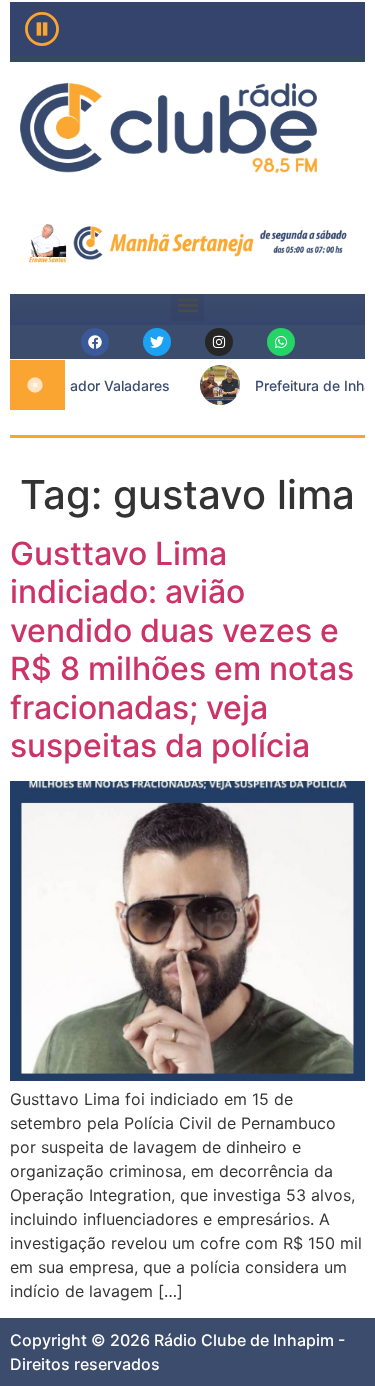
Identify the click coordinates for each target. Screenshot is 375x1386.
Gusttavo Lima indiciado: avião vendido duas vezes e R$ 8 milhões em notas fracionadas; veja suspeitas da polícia (182, 649)
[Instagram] (219, 342)
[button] (187, 304)
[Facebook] (95, 342)
